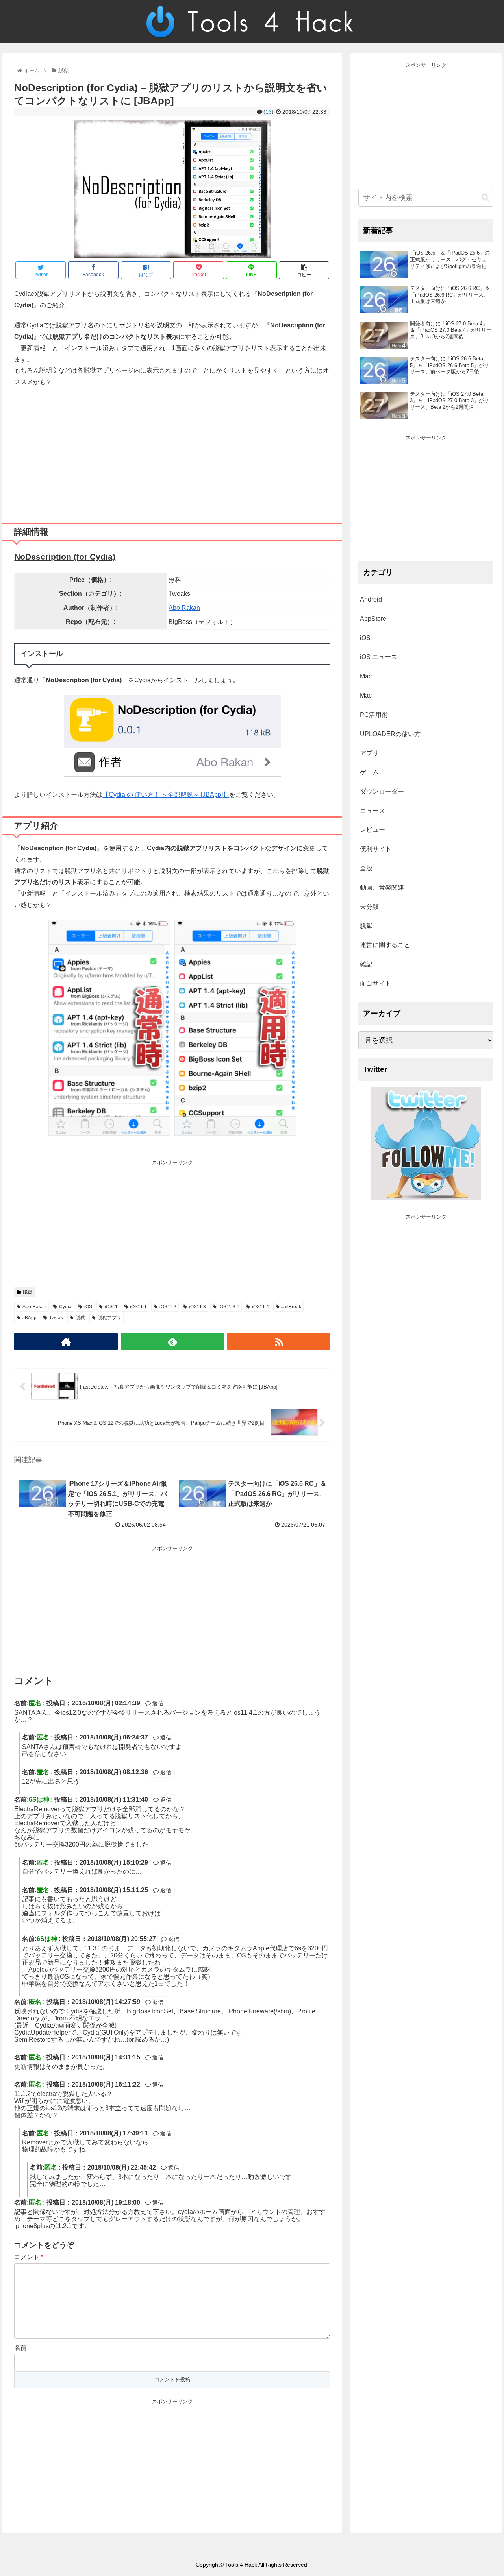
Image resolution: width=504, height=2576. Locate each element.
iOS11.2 (168, 1307)
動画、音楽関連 (382, 887)
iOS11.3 (197, 1307)
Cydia (65, 1307)
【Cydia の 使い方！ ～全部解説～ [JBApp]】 (166, 795)
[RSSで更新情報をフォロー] (279, 1342)
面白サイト (376, 983)
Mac (366, 676)
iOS (88, 1307)
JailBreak (291, 1307)
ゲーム (369, 772)
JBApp (30, 1318)
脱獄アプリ (109, 1318)
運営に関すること (385, 945)
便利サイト (376, 849)
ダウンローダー (382, 791)
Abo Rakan (184, 608)
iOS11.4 (260, 1307)
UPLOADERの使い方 (390, 734)
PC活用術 (374, 715)
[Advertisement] (172, 452)
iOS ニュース (379, 657)
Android (371, 599)
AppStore (373, 619)
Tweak (56, 1318)
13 (269, 112)
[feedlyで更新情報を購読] (172, 1342)
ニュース (372, 811)
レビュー (372, 830)
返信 (157, 1703)
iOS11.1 (138, 1307)
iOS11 (111, 1307)
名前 (20, 2348)
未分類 (369, 907)
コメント (29, 2257)
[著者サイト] (66, 1342)
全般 (366, 868)
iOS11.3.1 (229, 1307)
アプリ (369, 753)
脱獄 (28, 1292)
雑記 (366, 964)
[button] (485, 197)
